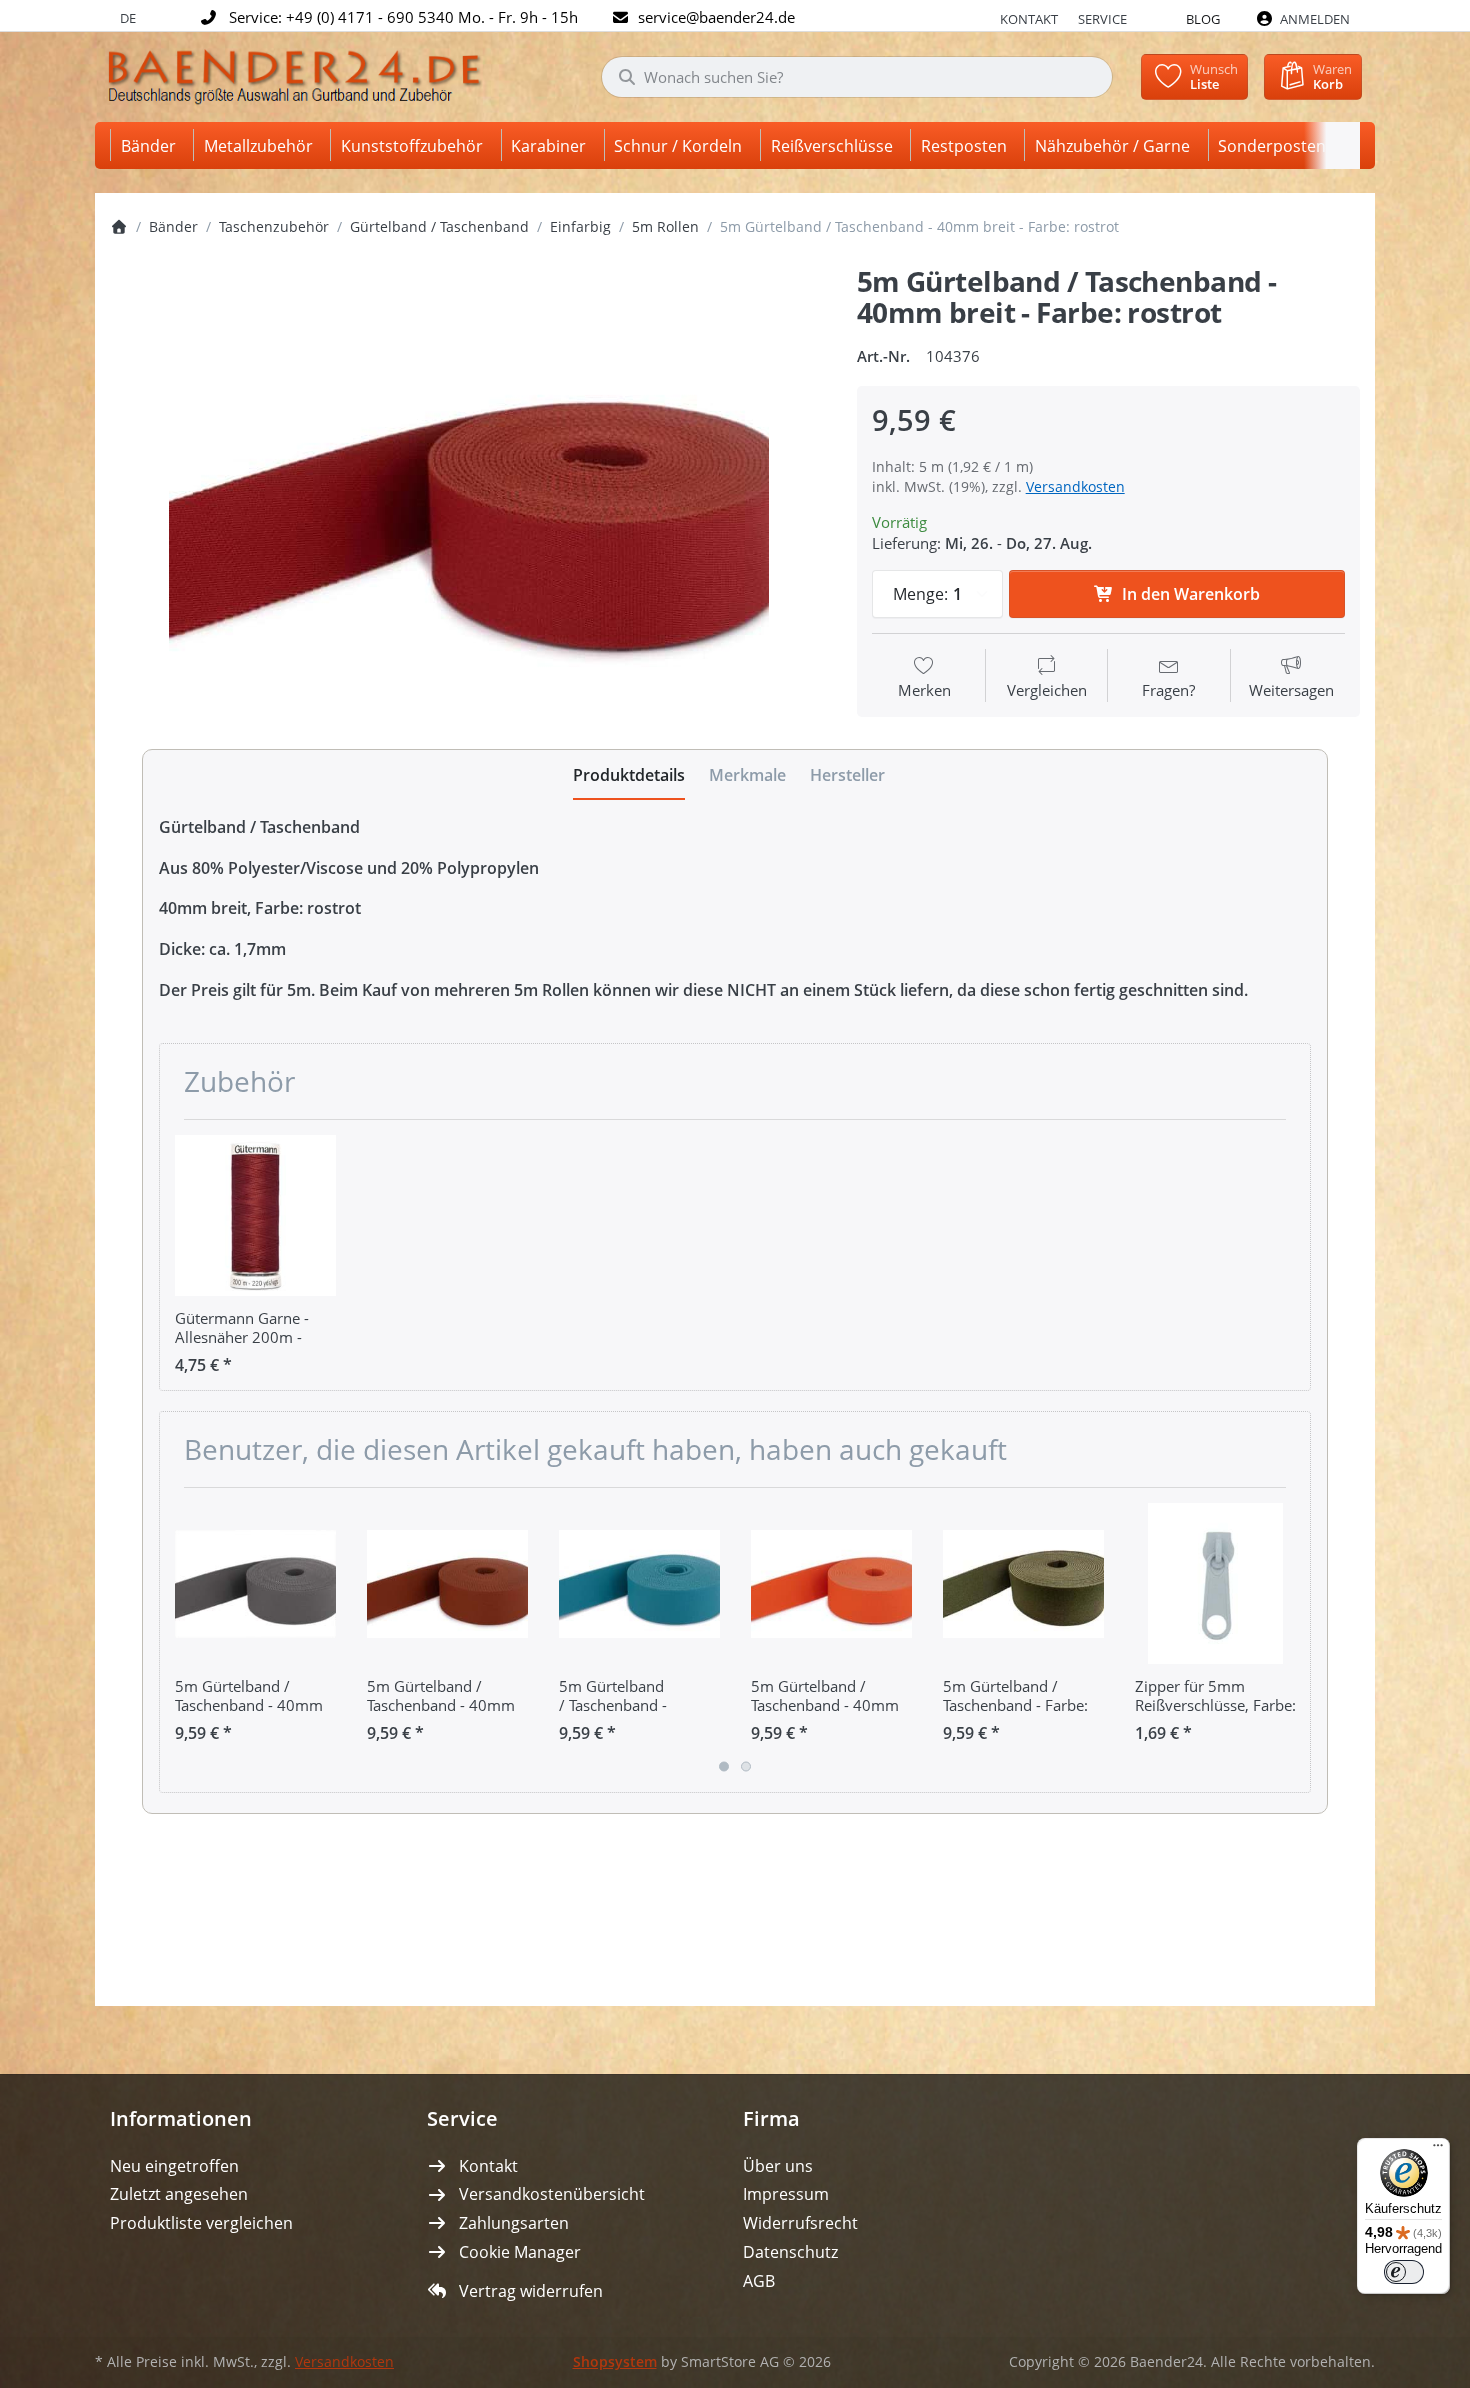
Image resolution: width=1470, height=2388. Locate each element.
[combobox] (857, 77)
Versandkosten (1075, 486)
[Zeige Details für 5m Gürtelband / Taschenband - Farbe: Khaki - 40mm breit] (1023, 1583)
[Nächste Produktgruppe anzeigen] (1288, 1640)
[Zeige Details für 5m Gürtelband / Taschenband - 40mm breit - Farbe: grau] (255, 1583)
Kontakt (1029, 19)
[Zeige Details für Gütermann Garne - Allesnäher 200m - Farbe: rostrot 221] (255, 1215)
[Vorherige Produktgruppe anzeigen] (182, 1640)
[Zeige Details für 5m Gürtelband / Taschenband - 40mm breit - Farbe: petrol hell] (639, 1583)
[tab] (629, 775)
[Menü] (1438, 2150)
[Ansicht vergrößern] (468, 499)
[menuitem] (152, 145)
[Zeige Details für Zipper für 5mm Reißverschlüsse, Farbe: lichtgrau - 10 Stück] (1215, 1583)
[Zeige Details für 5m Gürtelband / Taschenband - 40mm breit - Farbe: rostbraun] (447, 1583)
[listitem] (468, 499)
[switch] (1404, 2272)
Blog (1203, 19)
